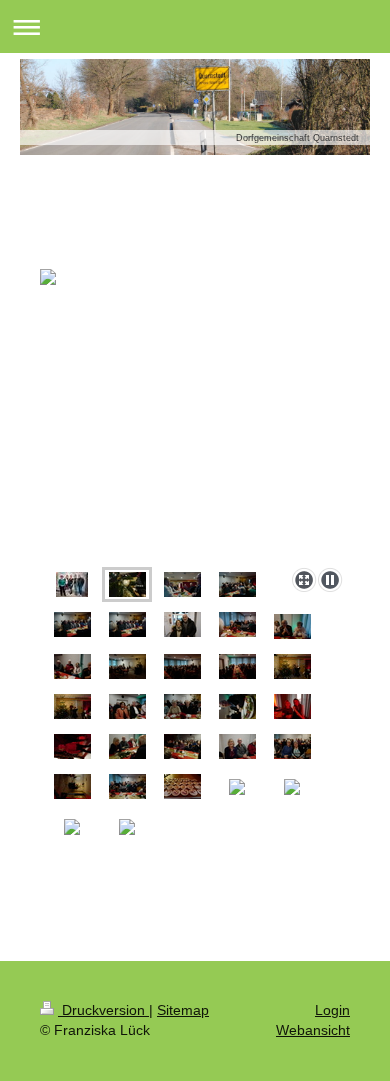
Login (332, 1010)
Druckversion (103, 1010)
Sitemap (183, 1010)
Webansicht (313, 1030)
